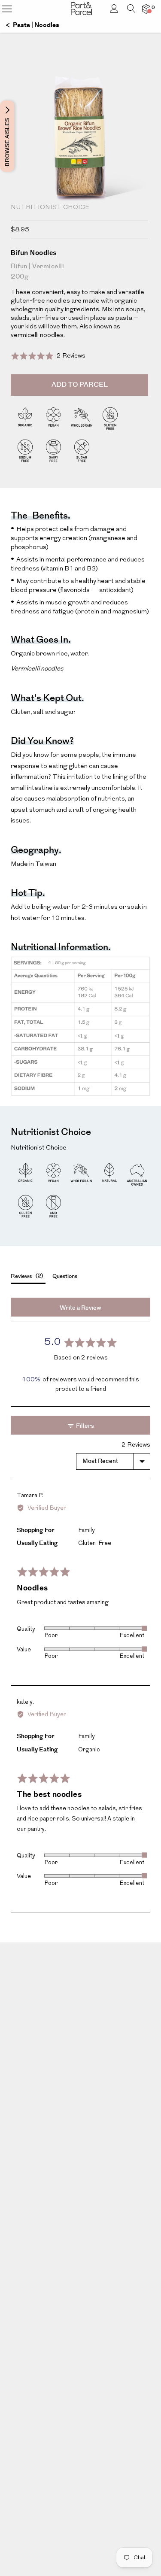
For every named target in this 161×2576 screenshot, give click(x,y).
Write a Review (80, 1308)
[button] (48, 356)
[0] (146, 9)
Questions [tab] (65, 1276)
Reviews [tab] (26, 1276)
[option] (80, 164)
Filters (84, 1426)
